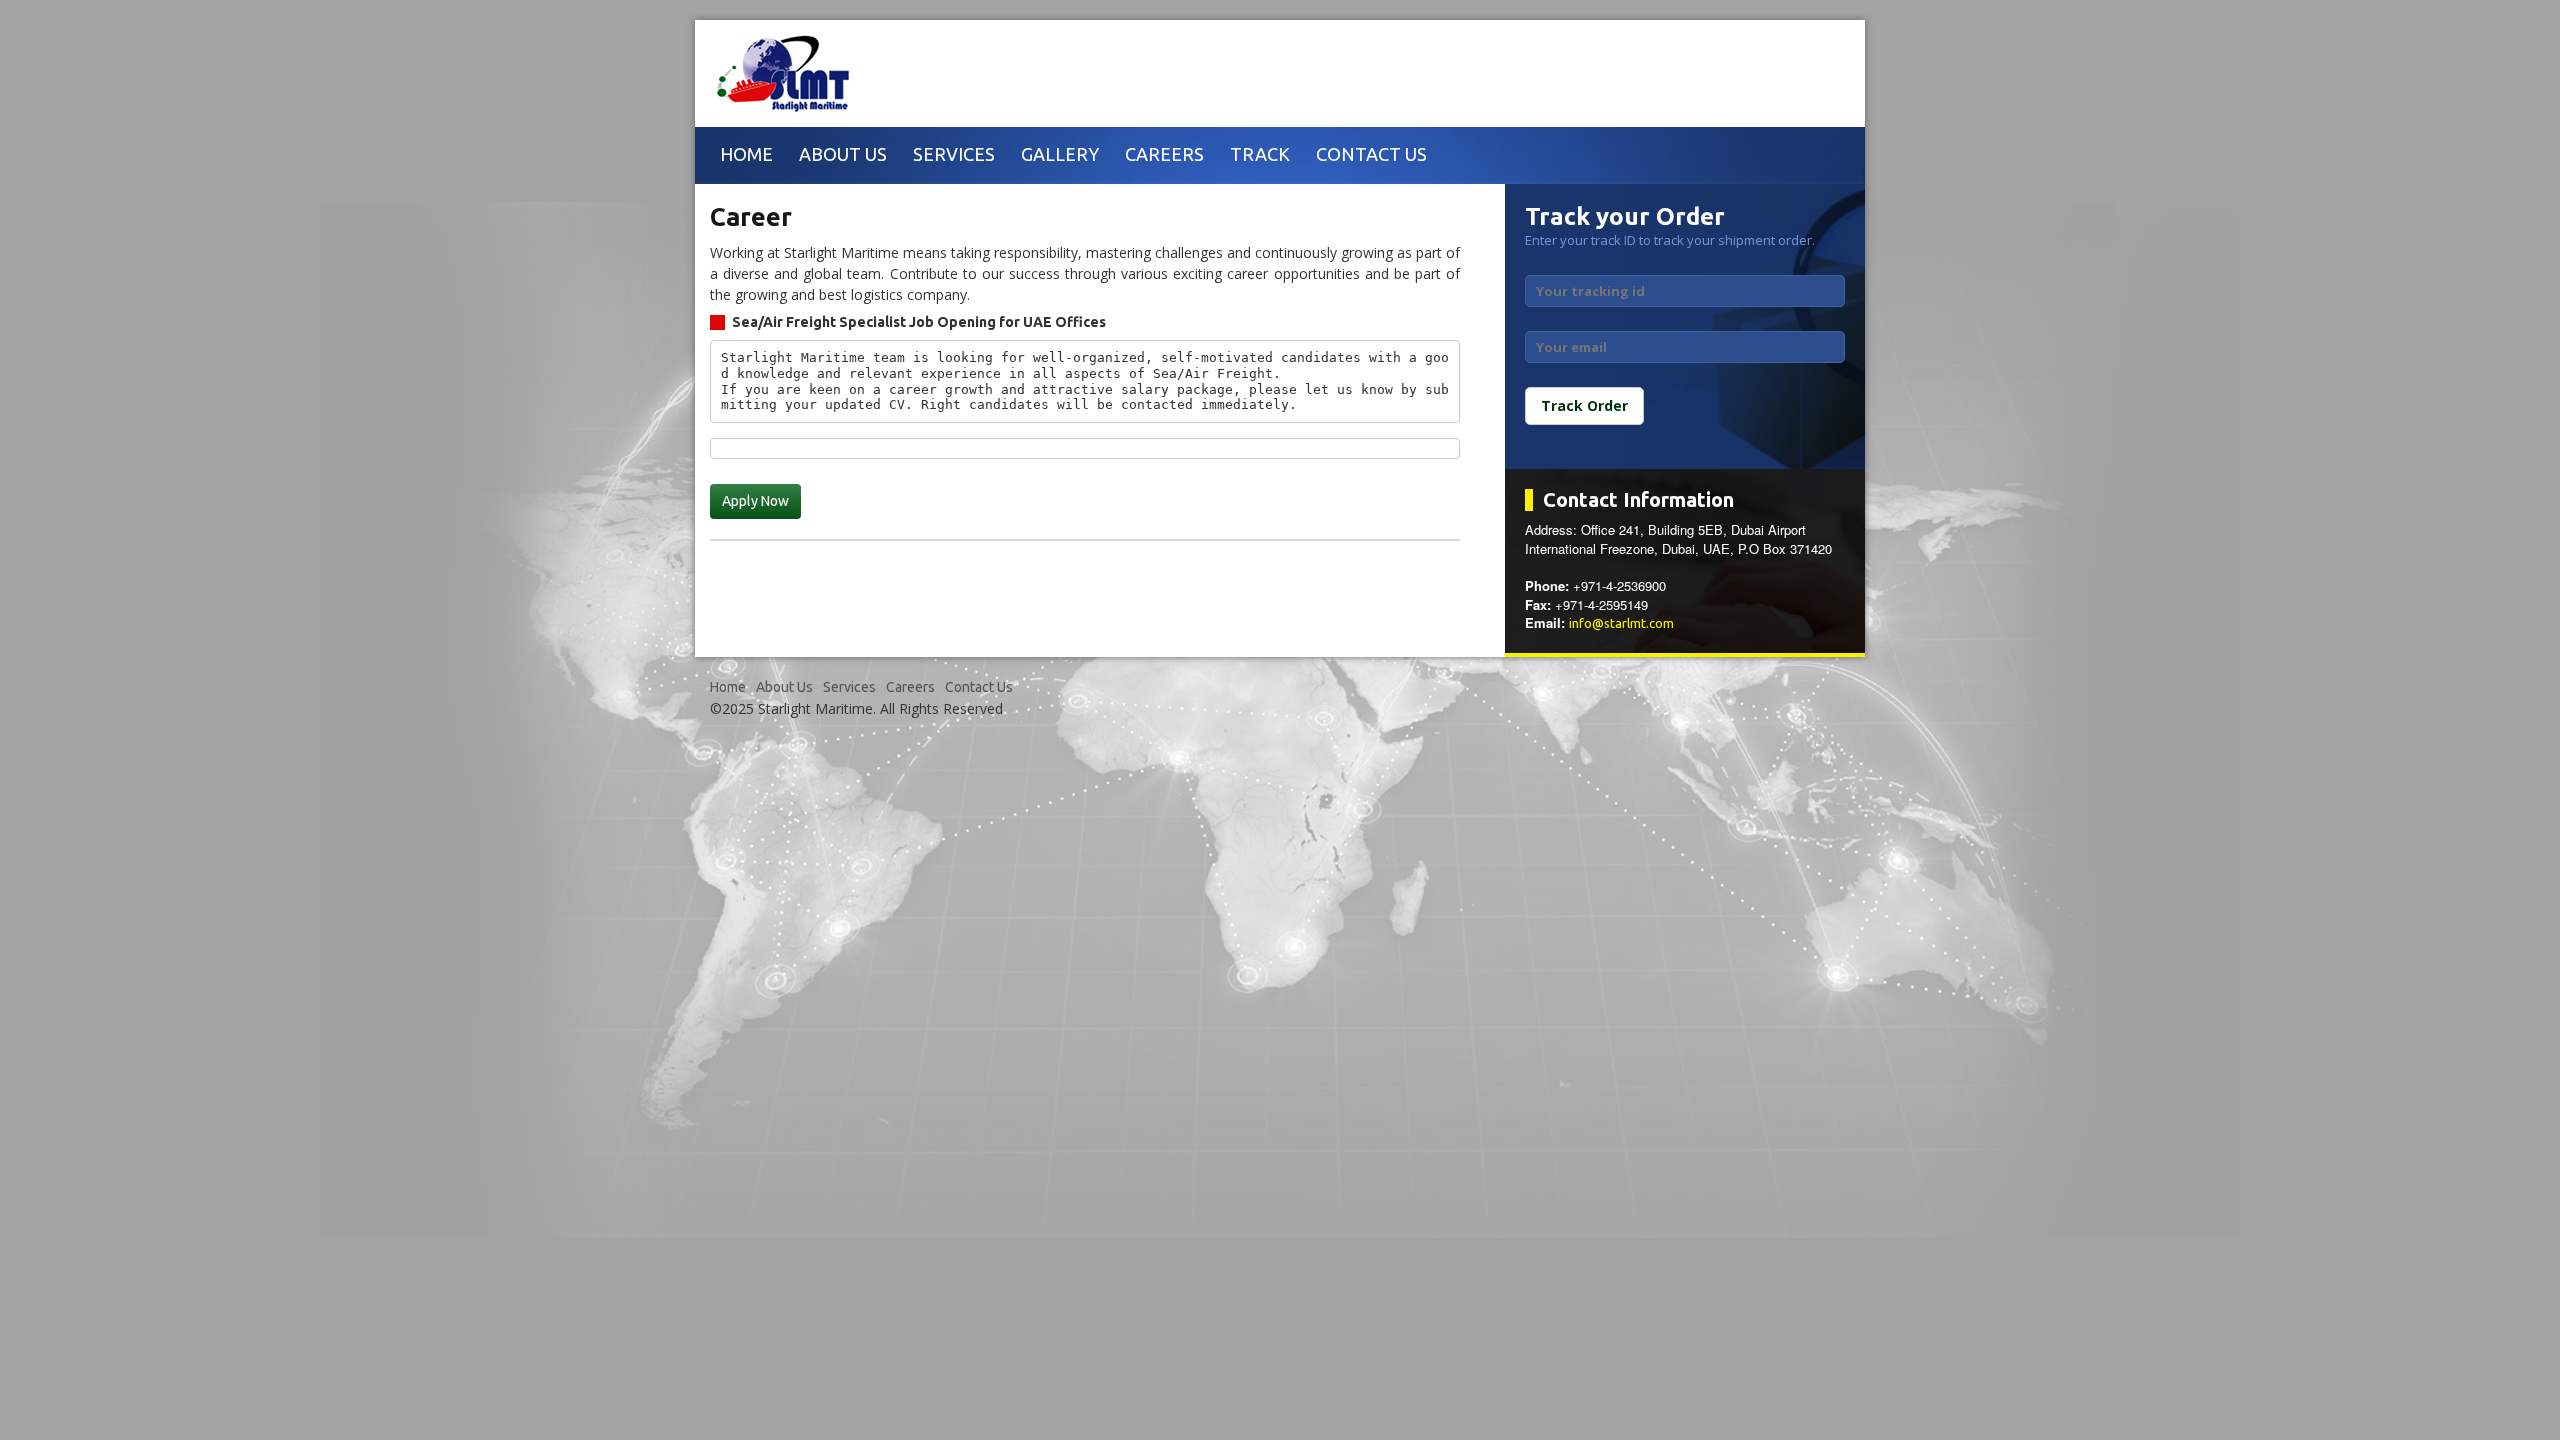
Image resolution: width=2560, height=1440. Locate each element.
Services (954, 154)
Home (746, 154)
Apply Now (755, 501)
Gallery (1060, 154)
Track (1260, 154)
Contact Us (1371, 154)
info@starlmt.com (1621, 623)
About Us (843, 154)
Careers (1164, 154)
